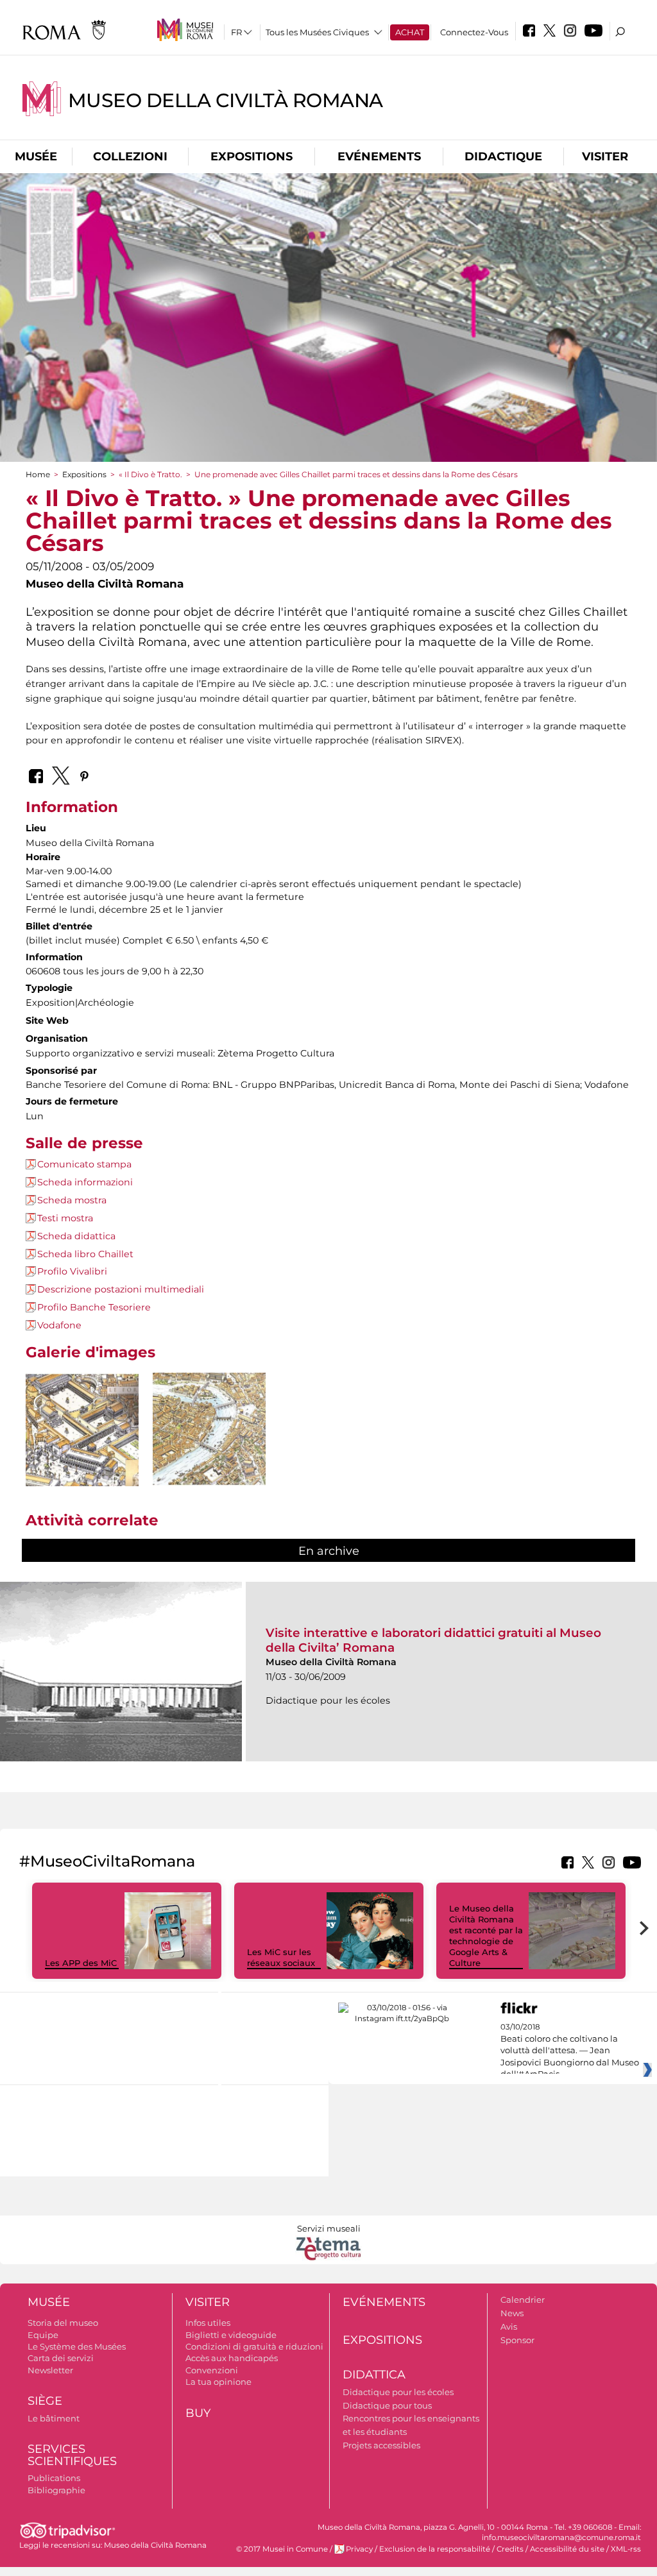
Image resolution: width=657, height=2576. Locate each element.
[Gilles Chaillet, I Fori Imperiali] (82, 1429)
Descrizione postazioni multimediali (121, 1289)
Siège (45, 2401)
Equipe (43, 2335)
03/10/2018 (570, 2051)
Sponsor (517, 2340)
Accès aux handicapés (232, 2358)
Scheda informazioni (85, 1182)
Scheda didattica (76, 1236)
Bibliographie (56, 2490)
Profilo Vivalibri (72, 1271)
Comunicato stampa (84, 1164)
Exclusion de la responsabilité (435, 2549)
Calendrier (523, 2300)
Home (38, 474)
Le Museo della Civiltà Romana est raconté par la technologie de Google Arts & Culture (486, 1935)
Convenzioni (212, 2370)
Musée (36, 157)
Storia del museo (63, 2323)
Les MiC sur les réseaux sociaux (281, 1957)
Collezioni (130, 157)
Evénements (379, 157)
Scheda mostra (72, 1200)
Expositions (252, 157)
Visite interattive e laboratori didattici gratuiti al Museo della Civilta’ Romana (433, 1640)
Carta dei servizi (61, 2358)
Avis (509, 2326)
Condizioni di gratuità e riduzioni (254, 2346)
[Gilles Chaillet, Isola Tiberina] (209, 1429)
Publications (54, 2478)
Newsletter (50, 2370)
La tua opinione (218, 2382)
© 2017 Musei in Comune (282, 2549)
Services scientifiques (72, 2455)
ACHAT (410, 32)
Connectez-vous (474, 32)
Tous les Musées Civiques (317, 32)
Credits (510, 2549)
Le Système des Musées (77, 2346)
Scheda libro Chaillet (85, 1254)
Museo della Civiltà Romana (226, 100)
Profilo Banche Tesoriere (94, 1307)
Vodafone (59, 1325)
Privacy (359, 2549)
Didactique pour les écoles (398, 2392)
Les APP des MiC (81, 1963)
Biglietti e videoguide (231, 2335)
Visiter (605, 157)
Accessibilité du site (567, 2549)
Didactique (503, 157)
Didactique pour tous (387, 2405)
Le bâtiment (54, 2418)
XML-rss (626, 2549)
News (512, 2313)
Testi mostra (65, 1218)
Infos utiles (208, 2323)
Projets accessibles (381, 2445)
